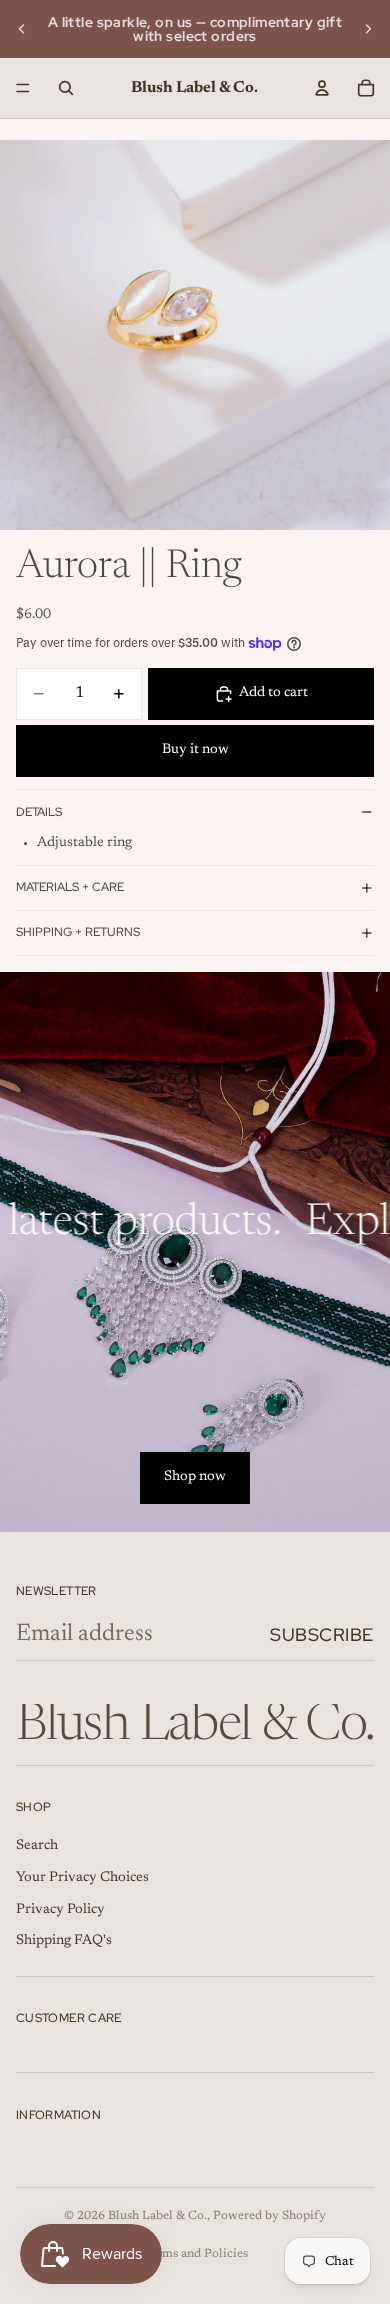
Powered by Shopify (269, 2216)
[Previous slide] (22, 29)
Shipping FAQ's (64, 1941)
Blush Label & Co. (157, 2216)
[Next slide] (368, 29)
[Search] (66, 88)
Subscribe (322, 1634)
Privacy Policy (60, 1909)
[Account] (322, 88)
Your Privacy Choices (82, 1878)
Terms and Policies (195, 2254)
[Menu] (23, 88)
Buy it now (195, 750)
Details (39, 812)
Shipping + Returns (78, 932)
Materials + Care (70, 887)
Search (37, 1846)
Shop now (195, 1477)
